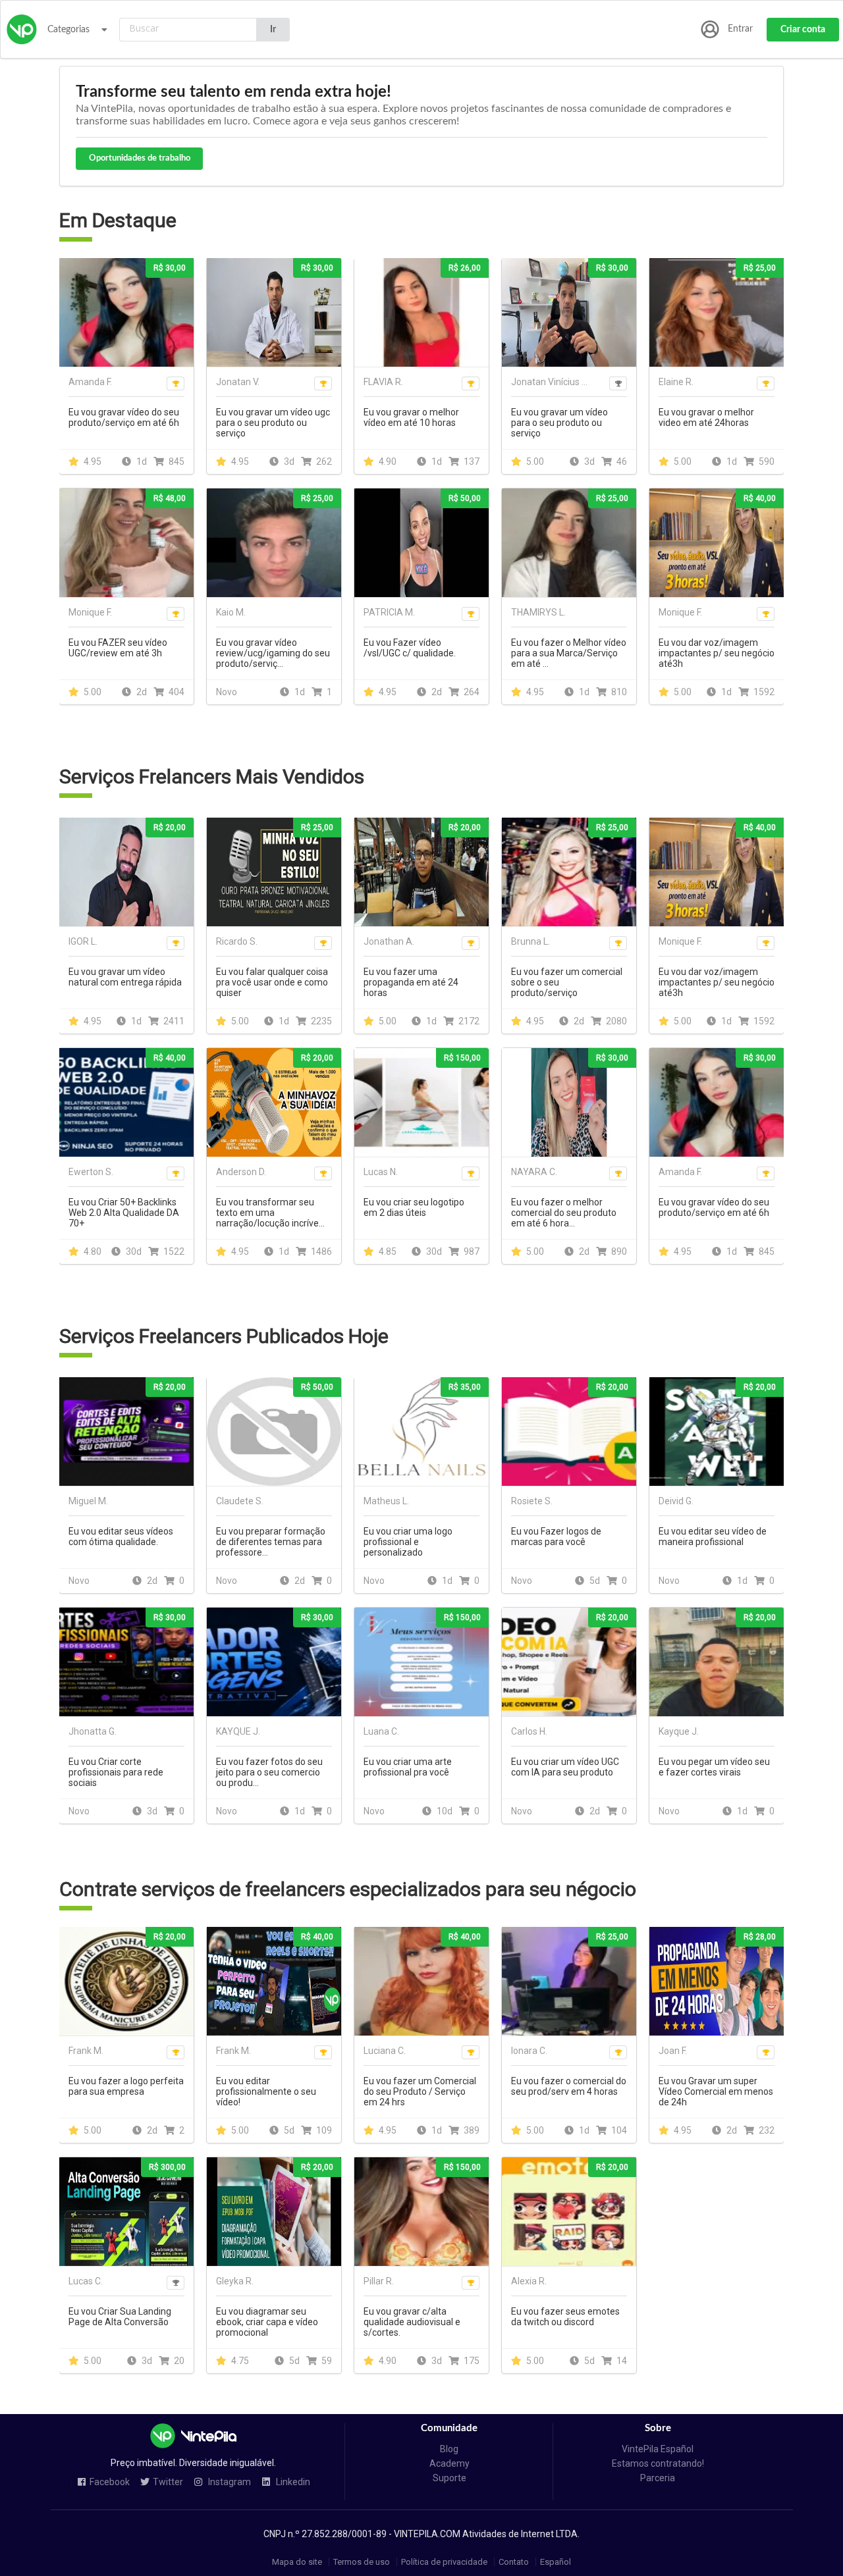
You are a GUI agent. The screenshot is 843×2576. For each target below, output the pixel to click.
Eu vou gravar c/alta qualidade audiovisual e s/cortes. (412, 2322)
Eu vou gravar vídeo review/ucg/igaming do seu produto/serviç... (273, 653)
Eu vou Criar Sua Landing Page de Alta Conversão (120, 2317)
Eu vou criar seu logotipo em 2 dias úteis (414, 1207)
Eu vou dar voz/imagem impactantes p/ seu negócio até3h (717, 653)
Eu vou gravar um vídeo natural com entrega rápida (125, 977)
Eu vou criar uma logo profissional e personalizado (408, 1542)
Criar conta (803, 30)
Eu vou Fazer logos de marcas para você (556, 1537)
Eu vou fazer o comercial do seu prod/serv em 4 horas (569, 2086)
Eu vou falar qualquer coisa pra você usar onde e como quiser (272, 982)
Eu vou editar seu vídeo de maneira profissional (713, 1537)
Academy (449, 2463)
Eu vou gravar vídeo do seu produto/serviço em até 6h (124, 417)
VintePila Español (658, 2449)
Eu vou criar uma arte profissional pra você (408, 1767)
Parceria (658, 2478)
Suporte (449, 2478)
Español (556, 2562)
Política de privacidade (444, 2562)
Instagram (229, 2482)
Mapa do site (297, 2562)
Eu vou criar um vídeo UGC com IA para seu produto (565, 1767)
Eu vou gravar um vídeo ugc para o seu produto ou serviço (273, 423)
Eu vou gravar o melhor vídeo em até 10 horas (411, 417)
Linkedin (292, 2482)
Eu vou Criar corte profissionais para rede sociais (116, 1772)
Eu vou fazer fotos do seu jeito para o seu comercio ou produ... (269, 1772)
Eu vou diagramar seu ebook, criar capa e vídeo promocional (267, 2322)
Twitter (168, 2482)
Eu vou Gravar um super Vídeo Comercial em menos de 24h (716, 2091)
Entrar (740, 29)
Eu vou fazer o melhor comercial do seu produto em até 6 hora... (564, 1213)
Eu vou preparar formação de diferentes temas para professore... (271, 1542)
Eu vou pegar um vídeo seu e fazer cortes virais (714, 1767)
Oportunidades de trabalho (140, 158)
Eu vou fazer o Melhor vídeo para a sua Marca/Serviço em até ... (569, 653)
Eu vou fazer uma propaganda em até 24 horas (411, 982)
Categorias (68, 30)
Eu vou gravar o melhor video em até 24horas (706, 417)
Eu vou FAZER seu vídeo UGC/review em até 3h (118, 648)
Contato (514, 2562)
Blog (449, 2449)
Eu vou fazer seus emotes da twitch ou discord (565, 2317)
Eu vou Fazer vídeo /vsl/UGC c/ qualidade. (410, 648)
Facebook (110, 2482)
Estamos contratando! (658, 2463)
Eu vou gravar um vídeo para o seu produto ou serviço (559, 423)
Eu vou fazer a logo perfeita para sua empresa (126, 2086)
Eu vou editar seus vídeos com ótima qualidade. (121, 1537)
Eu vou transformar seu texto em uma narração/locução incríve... (270, 1213)
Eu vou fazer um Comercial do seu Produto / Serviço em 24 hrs (420, 2091)
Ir (273, 30)
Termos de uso (362, 2562)
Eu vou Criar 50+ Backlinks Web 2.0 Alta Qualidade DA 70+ (124, 1213)
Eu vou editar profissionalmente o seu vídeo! (266, 2091)
